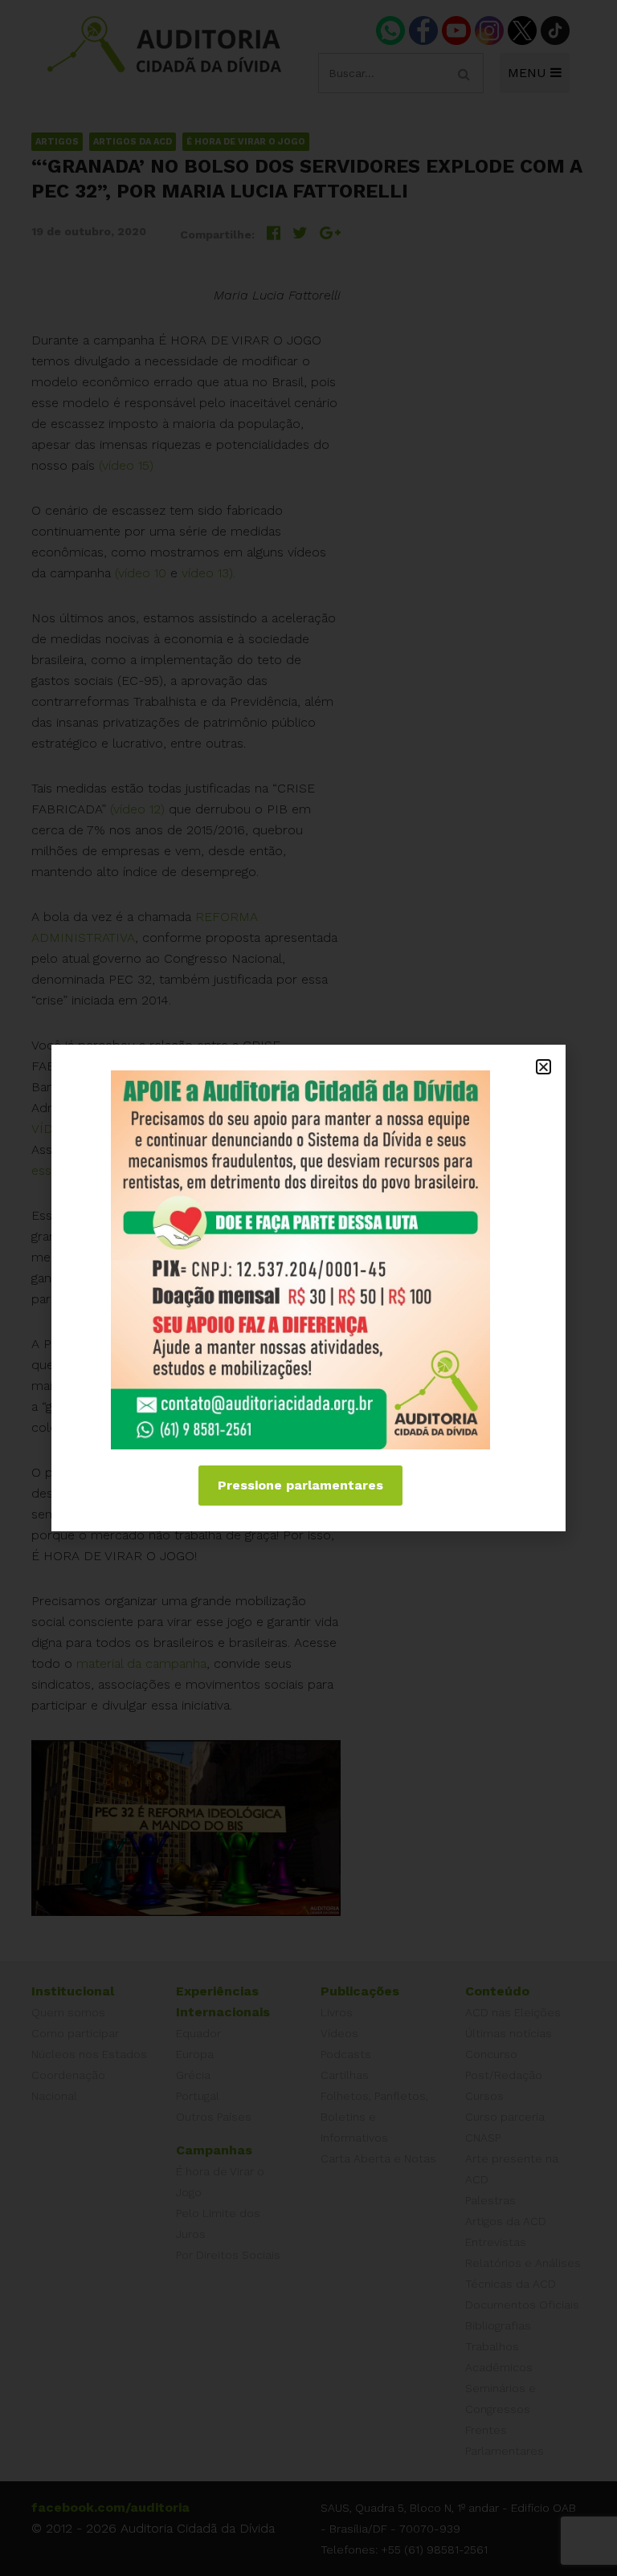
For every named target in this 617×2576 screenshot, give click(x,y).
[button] (543, 1067)
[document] (308, 1288)
